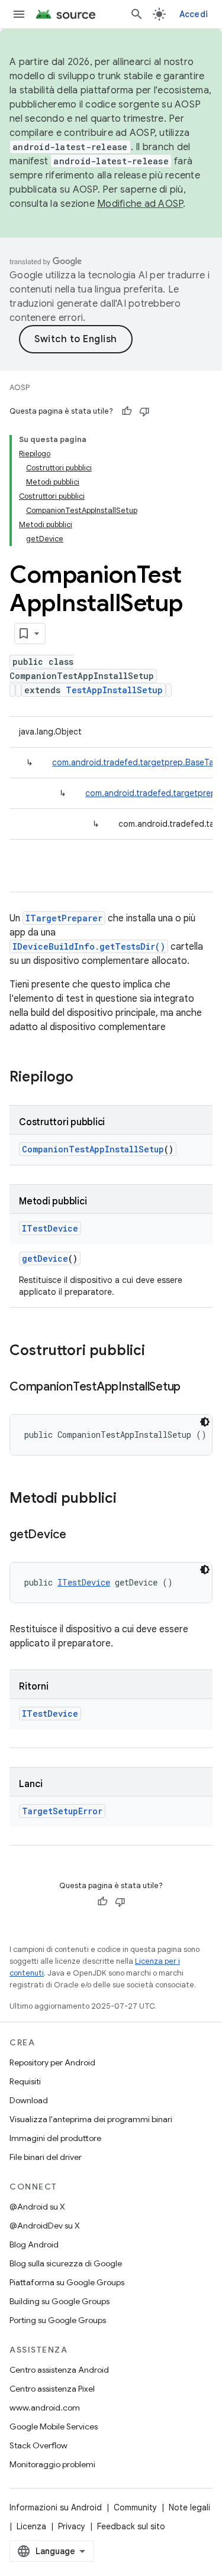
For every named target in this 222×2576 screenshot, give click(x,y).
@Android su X (37, 2207)
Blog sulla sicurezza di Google (66, 2263)
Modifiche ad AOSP (140, 204)
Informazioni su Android (56, 2507)
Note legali (189, 2507)
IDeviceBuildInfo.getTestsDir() (89, 946)
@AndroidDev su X (45, 2226)
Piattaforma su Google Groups (67, 2282)
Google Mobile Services (54, 2426)
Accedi (194, 14)
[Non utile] (144, 411)
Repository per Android (52, 2062)
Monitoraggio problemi (52, 2464)
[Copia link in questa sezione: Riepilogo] (85, 1078)
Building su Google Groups (59, 2301)
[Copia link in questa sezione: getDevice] (78, 1535)
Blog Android (34, 2244)
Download (29, 2100)
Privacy (72, 2526)
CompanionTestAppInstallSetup (93, 1149)
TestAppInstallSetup (114, 690)
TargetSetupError (62, 1811)
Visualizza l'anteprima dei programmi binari (91, 2119)
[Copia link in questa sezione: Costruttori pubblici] (157, 1352)
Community (135, 2507)
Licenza (31, 2526)
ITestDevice (50, 1228)
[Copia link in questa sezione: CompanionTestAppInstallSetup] (192, 1388)
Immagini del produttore (55, 2138)
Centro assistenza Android (59, 2370)
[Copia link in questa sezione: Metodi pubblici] (128, 1499)
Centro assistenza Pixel (52, 2389)
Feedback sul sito (131, 2526)
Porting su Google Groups (58, 2320)
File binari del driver (46, 2157)
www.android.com (45, 2408)
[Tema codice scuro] (205, 1422)
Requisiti (25, 2081)
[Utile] (127, 411)
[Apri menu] (19, 14)
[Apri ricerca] (137, 14)
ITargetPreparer (64, 918)
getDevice (45, 1258)
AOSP (20, 387)
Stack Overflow (38, 2445)
